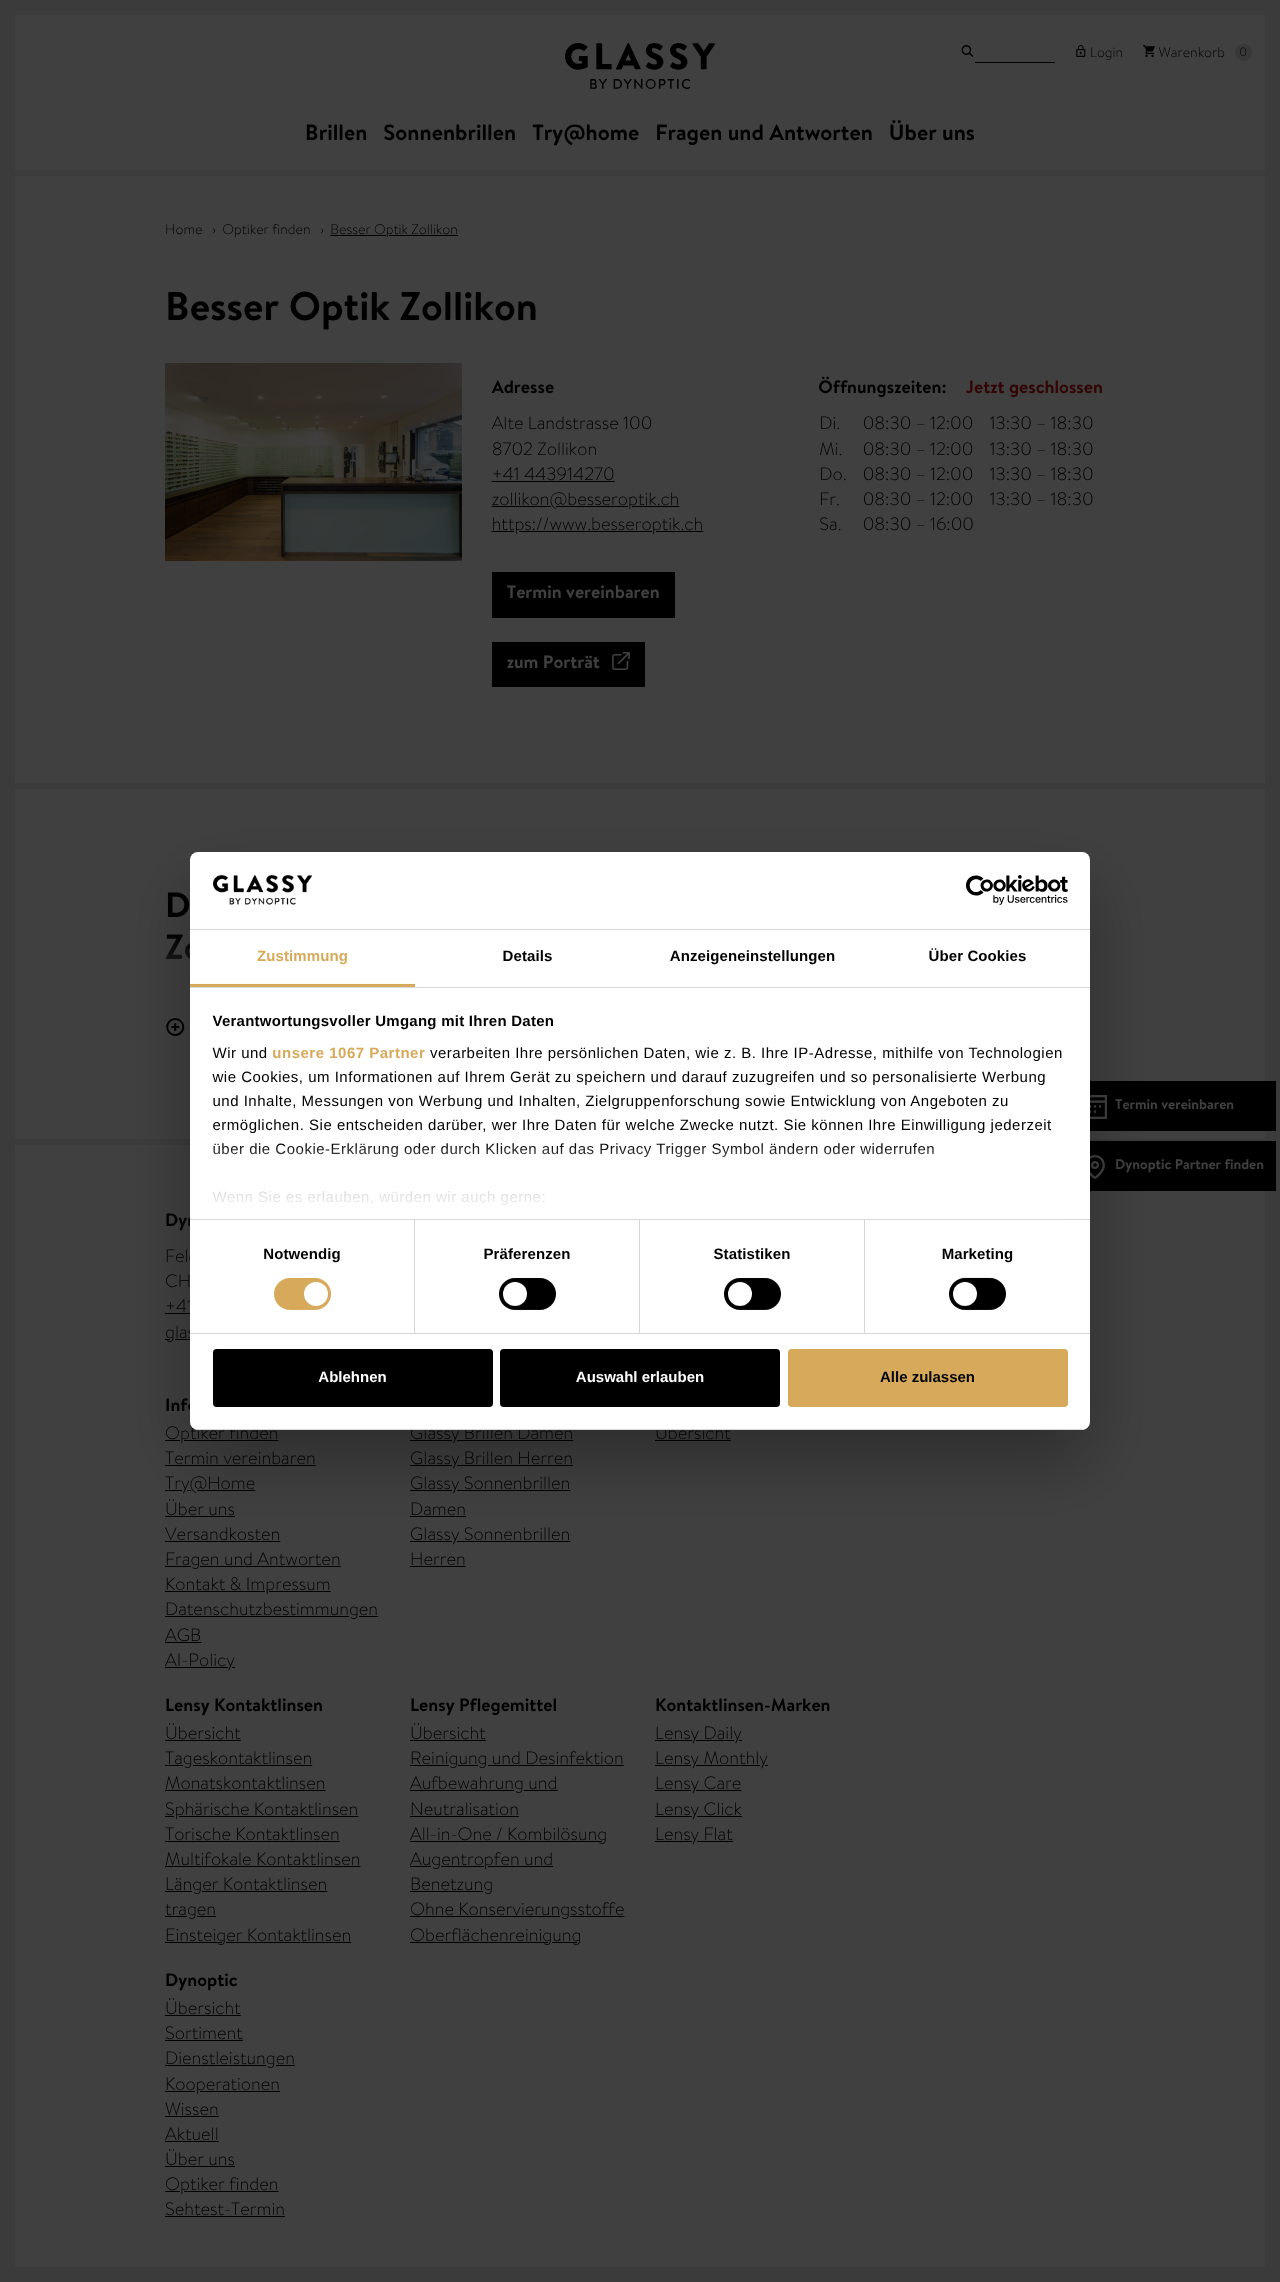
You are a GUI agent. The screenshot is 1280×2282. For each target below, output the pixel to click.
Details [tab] (528, 956)
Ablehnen (352, 1377)
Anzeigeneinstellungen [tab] (752, 956)
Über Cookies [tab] (978, 956)
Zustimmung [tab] (302, 956)
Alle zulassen (927, 1377)
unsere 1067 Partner (348, 1053)
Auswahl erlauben (640, 1377)
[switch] (527, 1294)
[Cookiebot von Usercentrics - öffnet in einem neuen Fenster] (980, 890)
